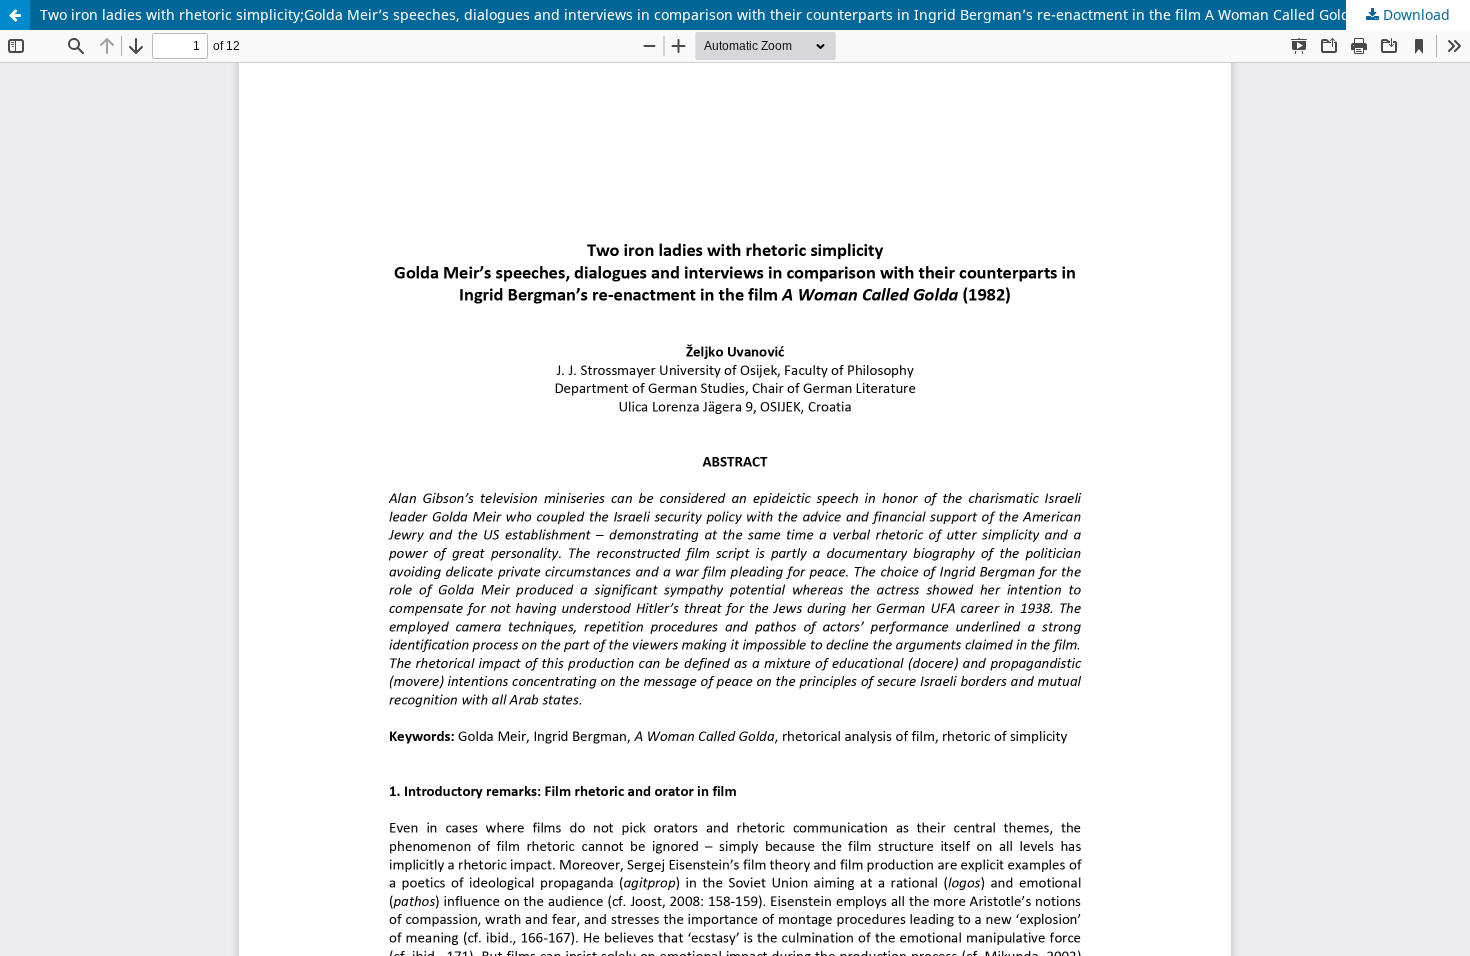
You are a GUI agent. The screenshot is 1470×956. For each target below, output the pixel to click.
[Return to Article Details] (15, 15)
